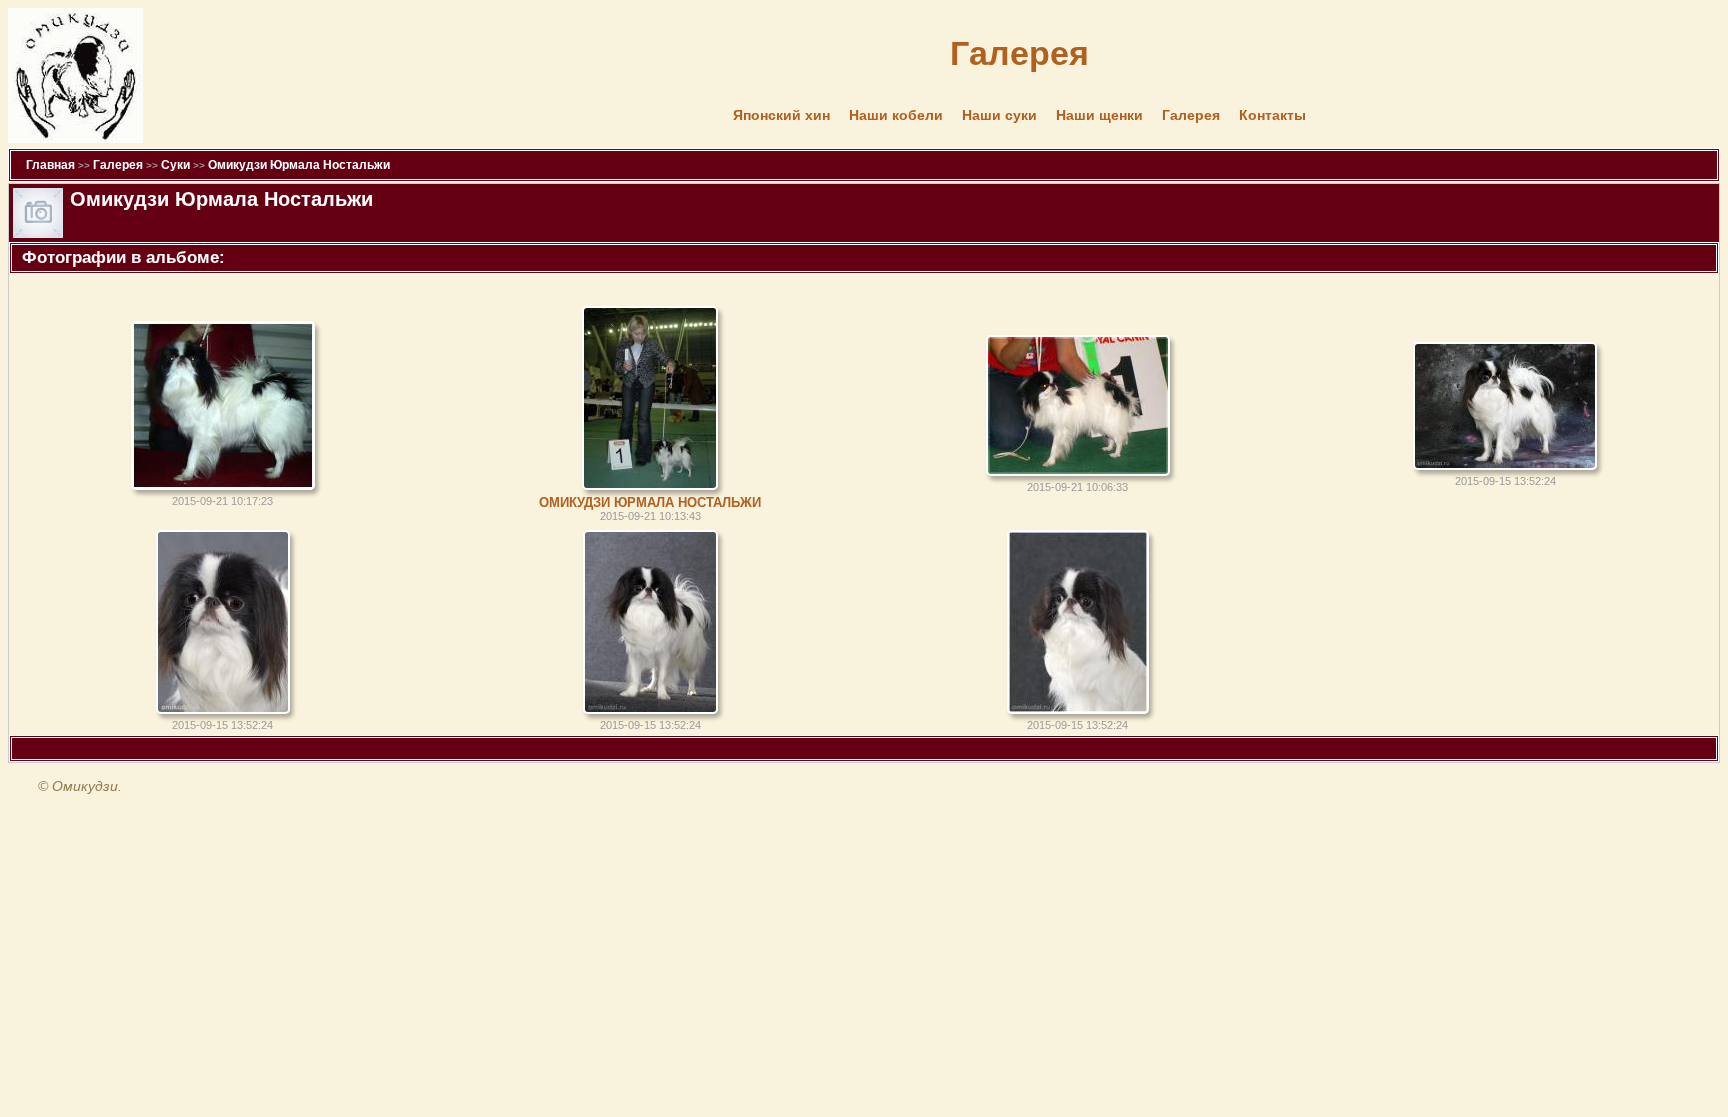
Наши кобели (896, 115)
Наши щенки (1099, 115)
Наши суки (999, 115)
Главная (50, 165)
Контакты (1272, 115)
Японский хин (781, 115)
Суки (175, 165)
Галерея (1191, 115)
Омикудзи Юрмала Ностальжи (299, 165)
